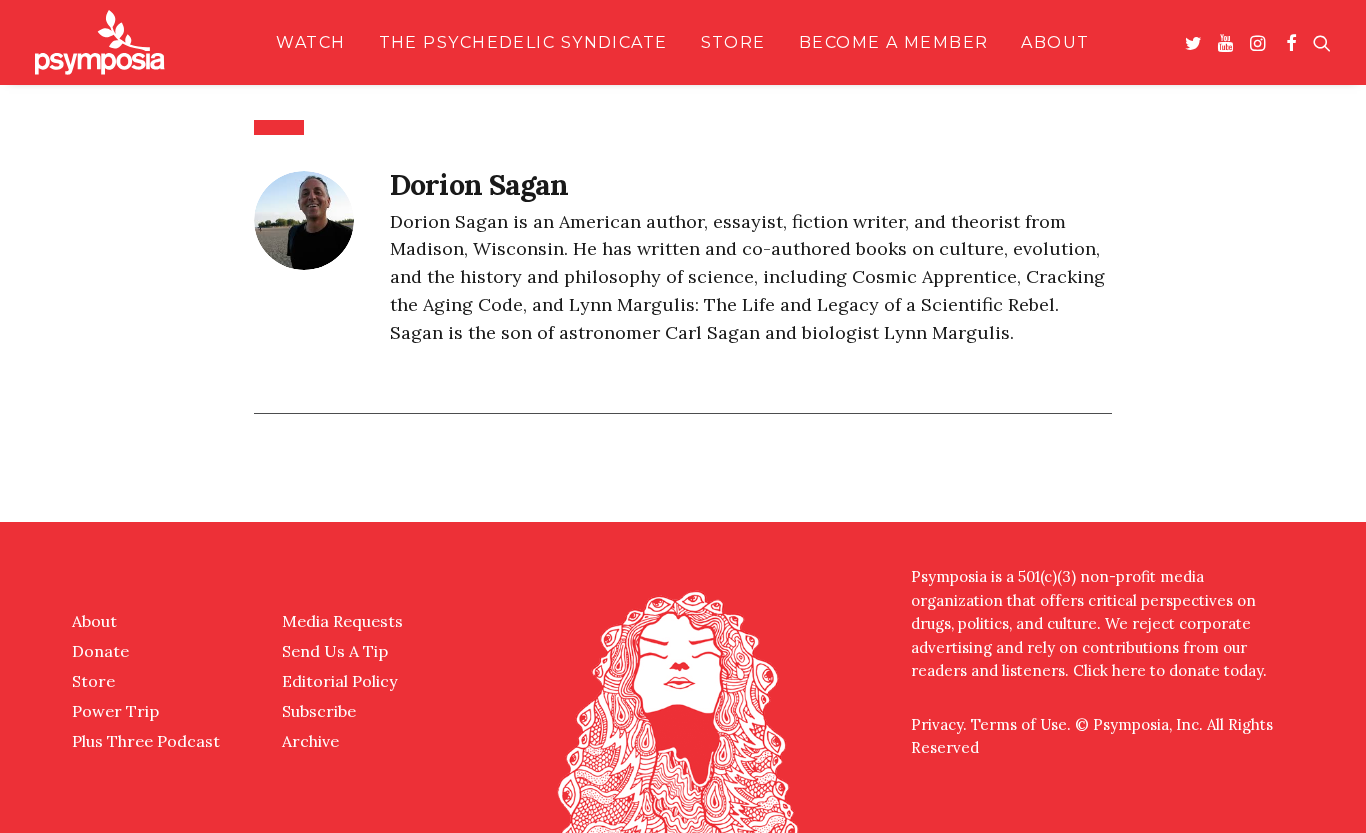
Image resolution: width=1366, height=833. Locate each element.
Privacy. (941, 724)
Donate (100, 651)
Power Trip (115, 711)
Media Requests (342, 621)
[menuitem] (310, 42)
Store (733, 42)
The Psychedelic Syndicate (523, 42)
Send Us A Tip (335, 651)
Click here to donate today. (1170, 670)
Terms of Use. (1021, 724)
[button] (1197, 42)
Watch (310, 42)
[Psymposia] (100, 42)
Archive (310, 741)
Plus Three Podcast (146, 741)
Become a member (894, 42)
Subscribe (319, 711)
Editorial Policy (339, 681)
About (1055, 42)
